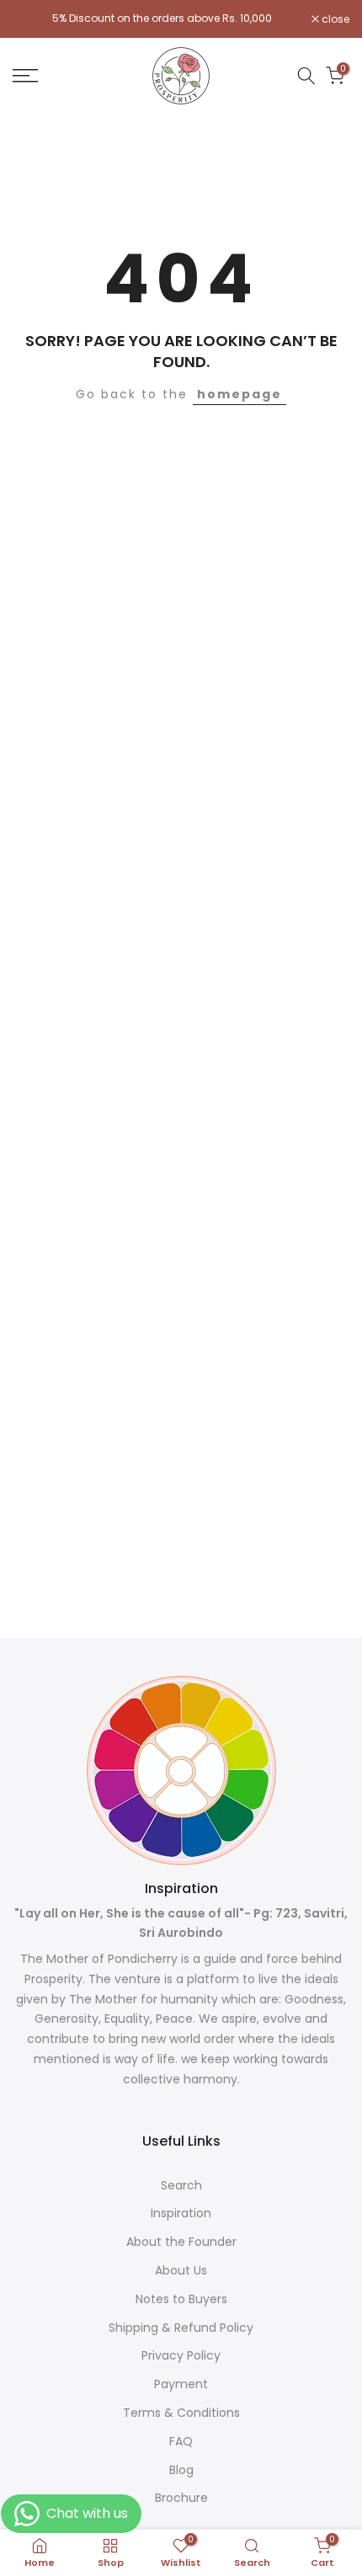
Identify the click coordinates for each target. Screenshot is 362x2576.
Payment (181, 2384)
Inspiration (181, 2213)
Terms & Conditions (181, 2413)
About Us (181, 2271)
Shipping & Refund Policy (181, 2328)
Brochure (181, 2498)
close (334, 19)
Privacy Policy (181, 2356)
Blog (181, 2470)
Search (181, 2186)
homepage (240, 394)
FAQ (181, 2442)
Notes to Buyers (181, 2299)
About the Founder (181, 2242)
